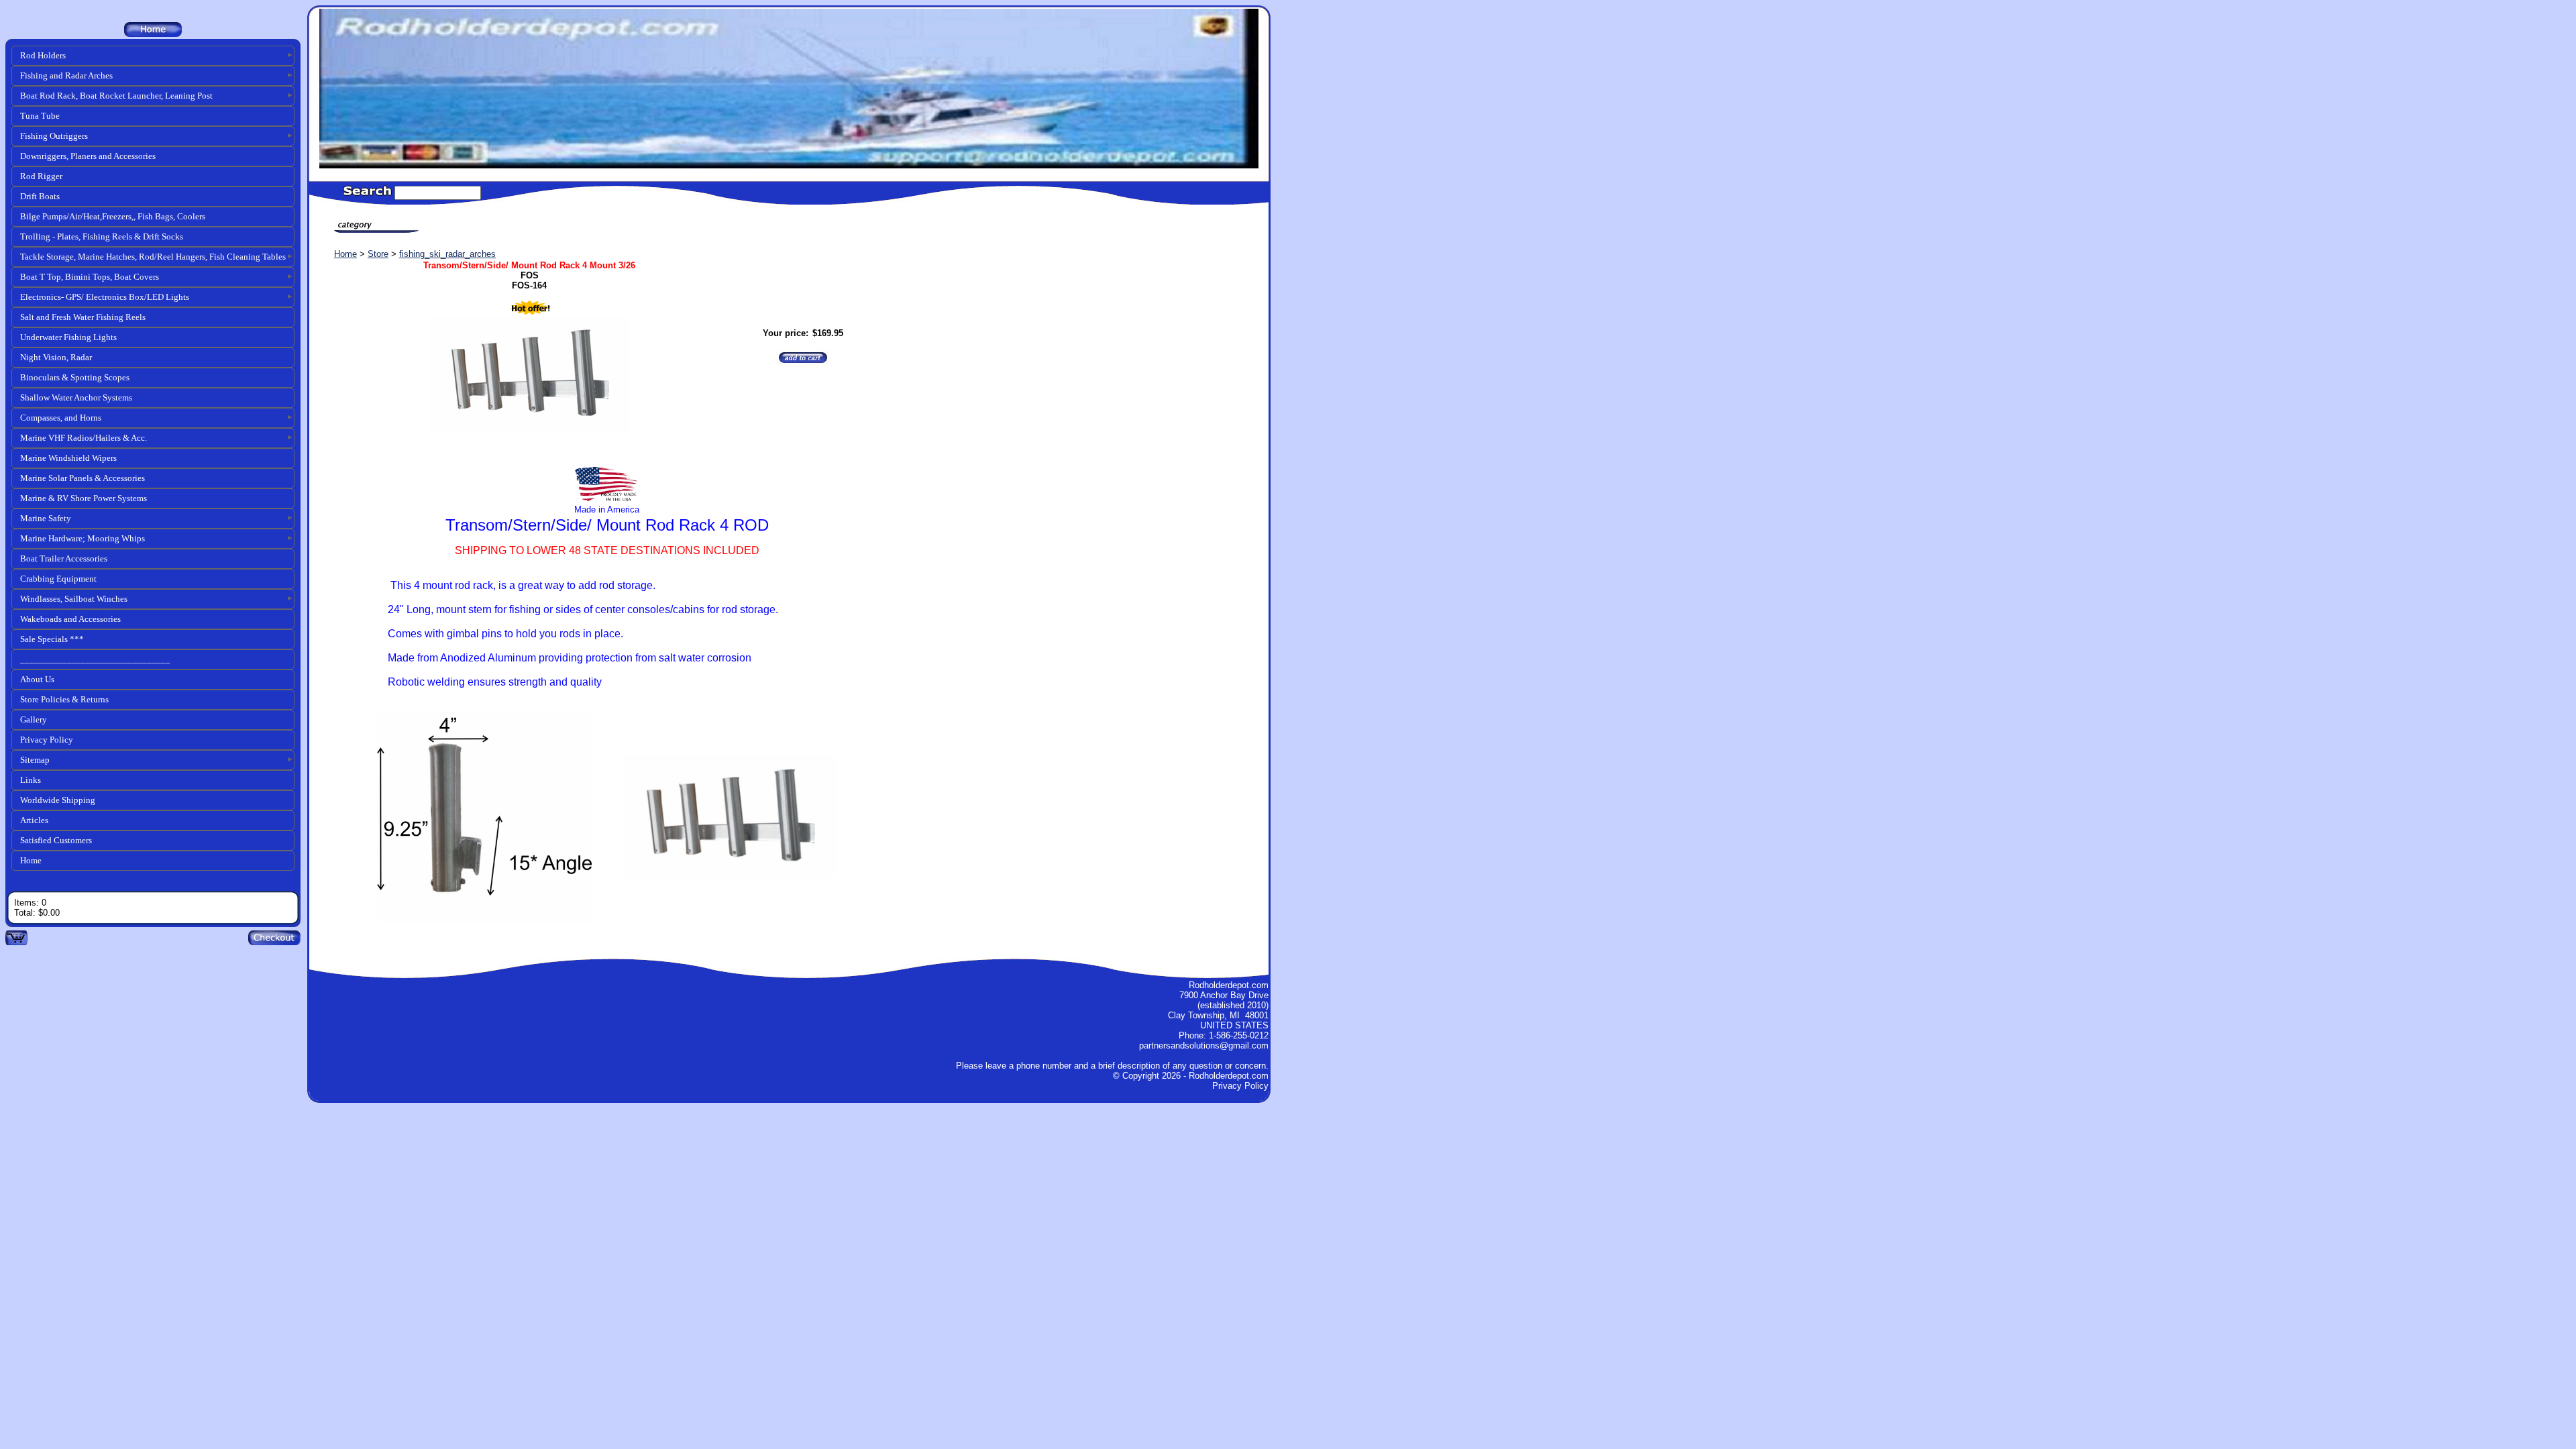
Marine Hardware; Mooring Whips (83, 538)
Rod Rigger (41, 176)
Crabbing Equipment (58, 579)
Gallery (34, 719)
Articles (34, 820)
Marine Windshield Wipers (68, 458)
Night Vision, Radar (56, 357)
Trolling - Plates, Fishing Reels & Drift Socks (102, 236)
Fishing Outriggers (54, 136)
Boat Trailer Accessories (64, 558)
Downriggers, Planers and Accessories (88, 156)
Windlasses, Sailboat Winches (74, 599)
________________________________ (95, 659)
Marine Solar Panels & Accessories (83, 478)
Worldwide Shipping (58, 800)
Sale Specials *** (52, 639)
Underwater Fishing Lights (68, 337)
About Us (37, 679)
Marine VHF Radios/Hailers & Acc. (84, 438)
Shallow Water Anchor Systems (76, 397)
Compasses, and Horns (61, 418)
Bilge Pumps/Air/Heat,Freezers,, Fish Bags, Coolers (113, 216)
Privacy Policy (47, 740)
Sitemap (35, 760)
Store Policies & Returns (64, 699)
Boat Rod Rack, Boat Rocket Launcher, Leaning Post (116, 96)
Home (31, 860)
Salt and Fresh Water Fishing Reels (83, 317)
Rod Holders (43, 55)
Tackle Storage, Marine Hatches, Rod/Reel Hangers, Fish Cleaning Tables (153, 257)
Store (378, 254)
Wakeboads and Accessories (70, 619)
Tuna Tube (40, 116)
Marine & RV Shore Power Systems (84, 498)
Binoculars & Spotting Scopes (75, 377)
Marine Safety (46, 518)
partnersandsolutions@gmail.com (1204, 1045)
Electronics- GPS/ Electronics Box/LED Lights (105, 297)
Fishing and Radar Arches (66, 75)
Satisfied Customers (56, 840)
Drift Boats (40, 196)
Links (31, 780)
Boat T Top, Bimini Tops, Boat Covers (90, 277)
